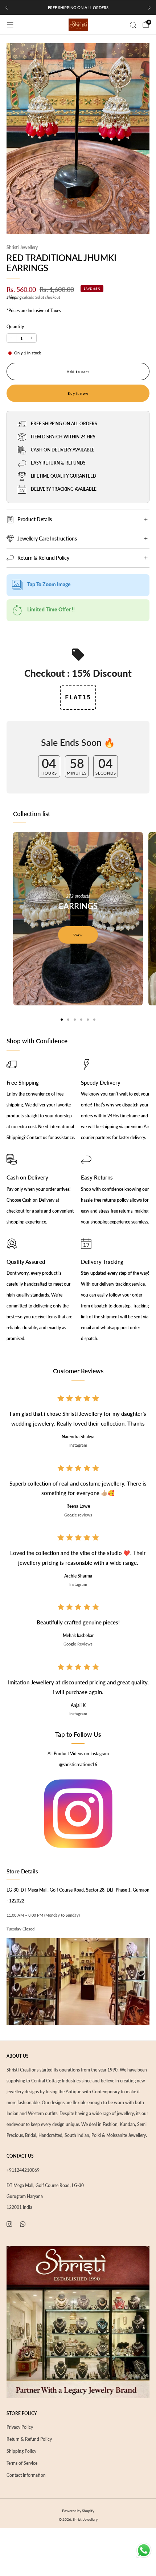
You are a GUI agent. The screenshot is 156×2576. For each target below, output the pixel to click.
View (78, 935)
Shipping (14, 297)
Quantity (15, 327)
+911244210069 (23, 2170)
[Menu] (10, 25)
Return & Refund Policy (29, 2439)
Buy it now (78, 393)
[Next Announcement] (149, 8)
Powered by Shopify (78, 2511)
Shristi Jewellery (22, 247)
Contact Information (26, 2475)
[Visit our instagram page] (9, 2224)
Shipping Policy (21, 2451)
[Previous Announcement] (7, 8)
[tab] (62, 1020)
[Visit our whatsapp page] (23, 2224)
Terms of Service (22, 2463)
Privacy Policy (20, 2427)
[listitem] (78, 8)
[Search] (133, 25)
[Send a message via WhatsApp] (144, 2550)
